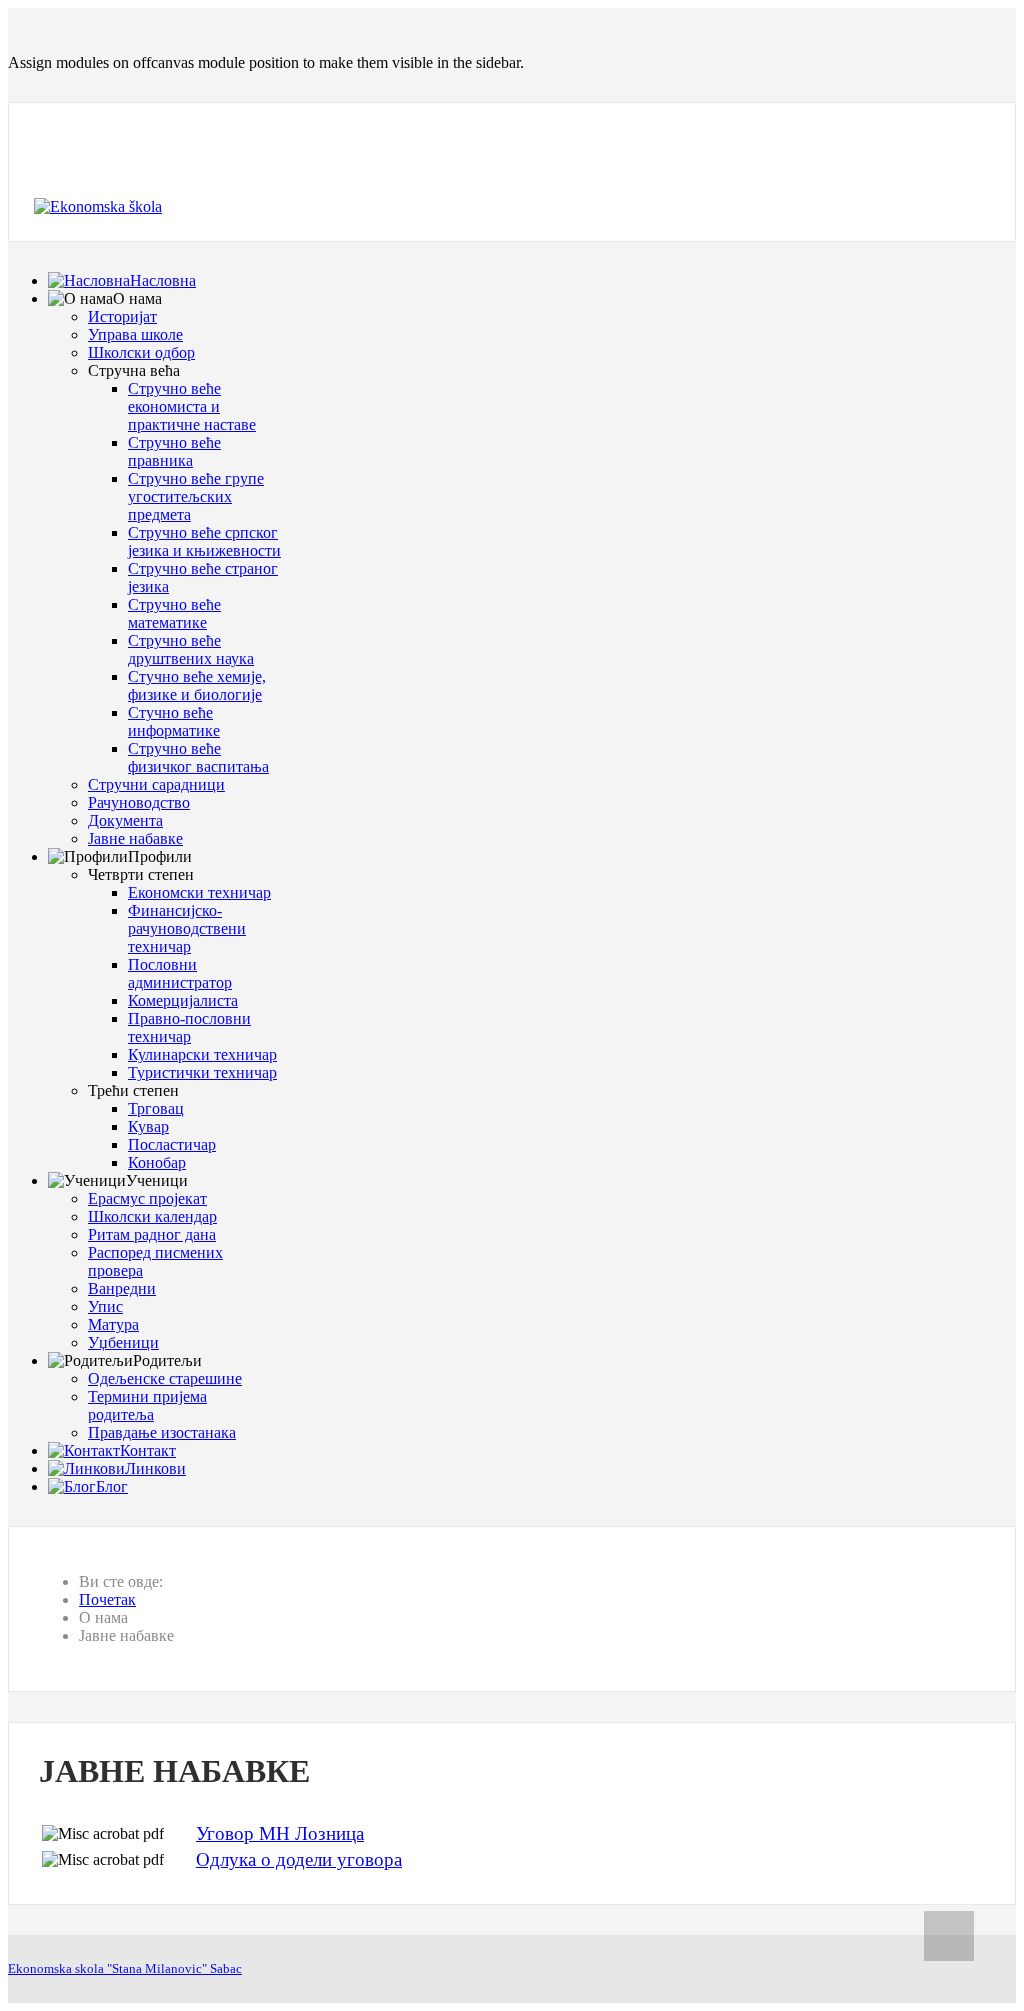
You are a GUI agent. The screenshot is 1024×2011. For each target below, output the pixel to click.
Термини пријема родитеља (147, 1405)
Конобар (157, 1162)
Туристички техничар (202, 1072)
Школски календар (152, 1216)
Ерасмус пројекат (147, 1198)
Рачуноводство (139, 802)
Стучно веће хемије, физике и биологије (197, 685)
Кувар (148, 1126)
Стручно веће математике (174, 613)
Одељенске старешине (165, 1378)
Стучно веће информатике (174, 721)
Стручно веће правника (174, 451)
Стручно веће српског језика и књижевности (204, 541)
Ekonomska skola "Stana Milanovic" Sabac (125, 1968)
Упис (105, 1306)
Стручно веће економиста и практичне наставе (192, 406)
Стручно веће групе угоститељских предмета (196, 496)
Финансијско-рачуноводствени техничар (187, 928)
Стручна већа (134, 370)
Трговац (156, 1108)
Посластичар (172, 1144)
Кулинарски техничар (202, 1054)
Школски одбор (141, 352)
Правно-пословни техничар (189, 1027)
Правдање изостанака (162, 1432)
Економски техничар (199, 892)
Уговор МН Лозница (280, 1833)
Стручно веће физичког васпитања (198, 757)
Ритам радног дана (152, 1234)
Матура (113, 1324)
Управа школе (135, 334)
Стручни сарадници (156, 784)
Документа (125, 820)
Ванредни (122, 1288)
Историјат (122, 316)
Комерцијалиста (183, 1000)
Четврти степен (141, 874)
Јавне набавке (135, 838)
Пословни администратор (180, 973)
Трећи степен (133, 1090)
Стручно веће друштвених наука (191, 649)
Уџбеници (123, 1342)
